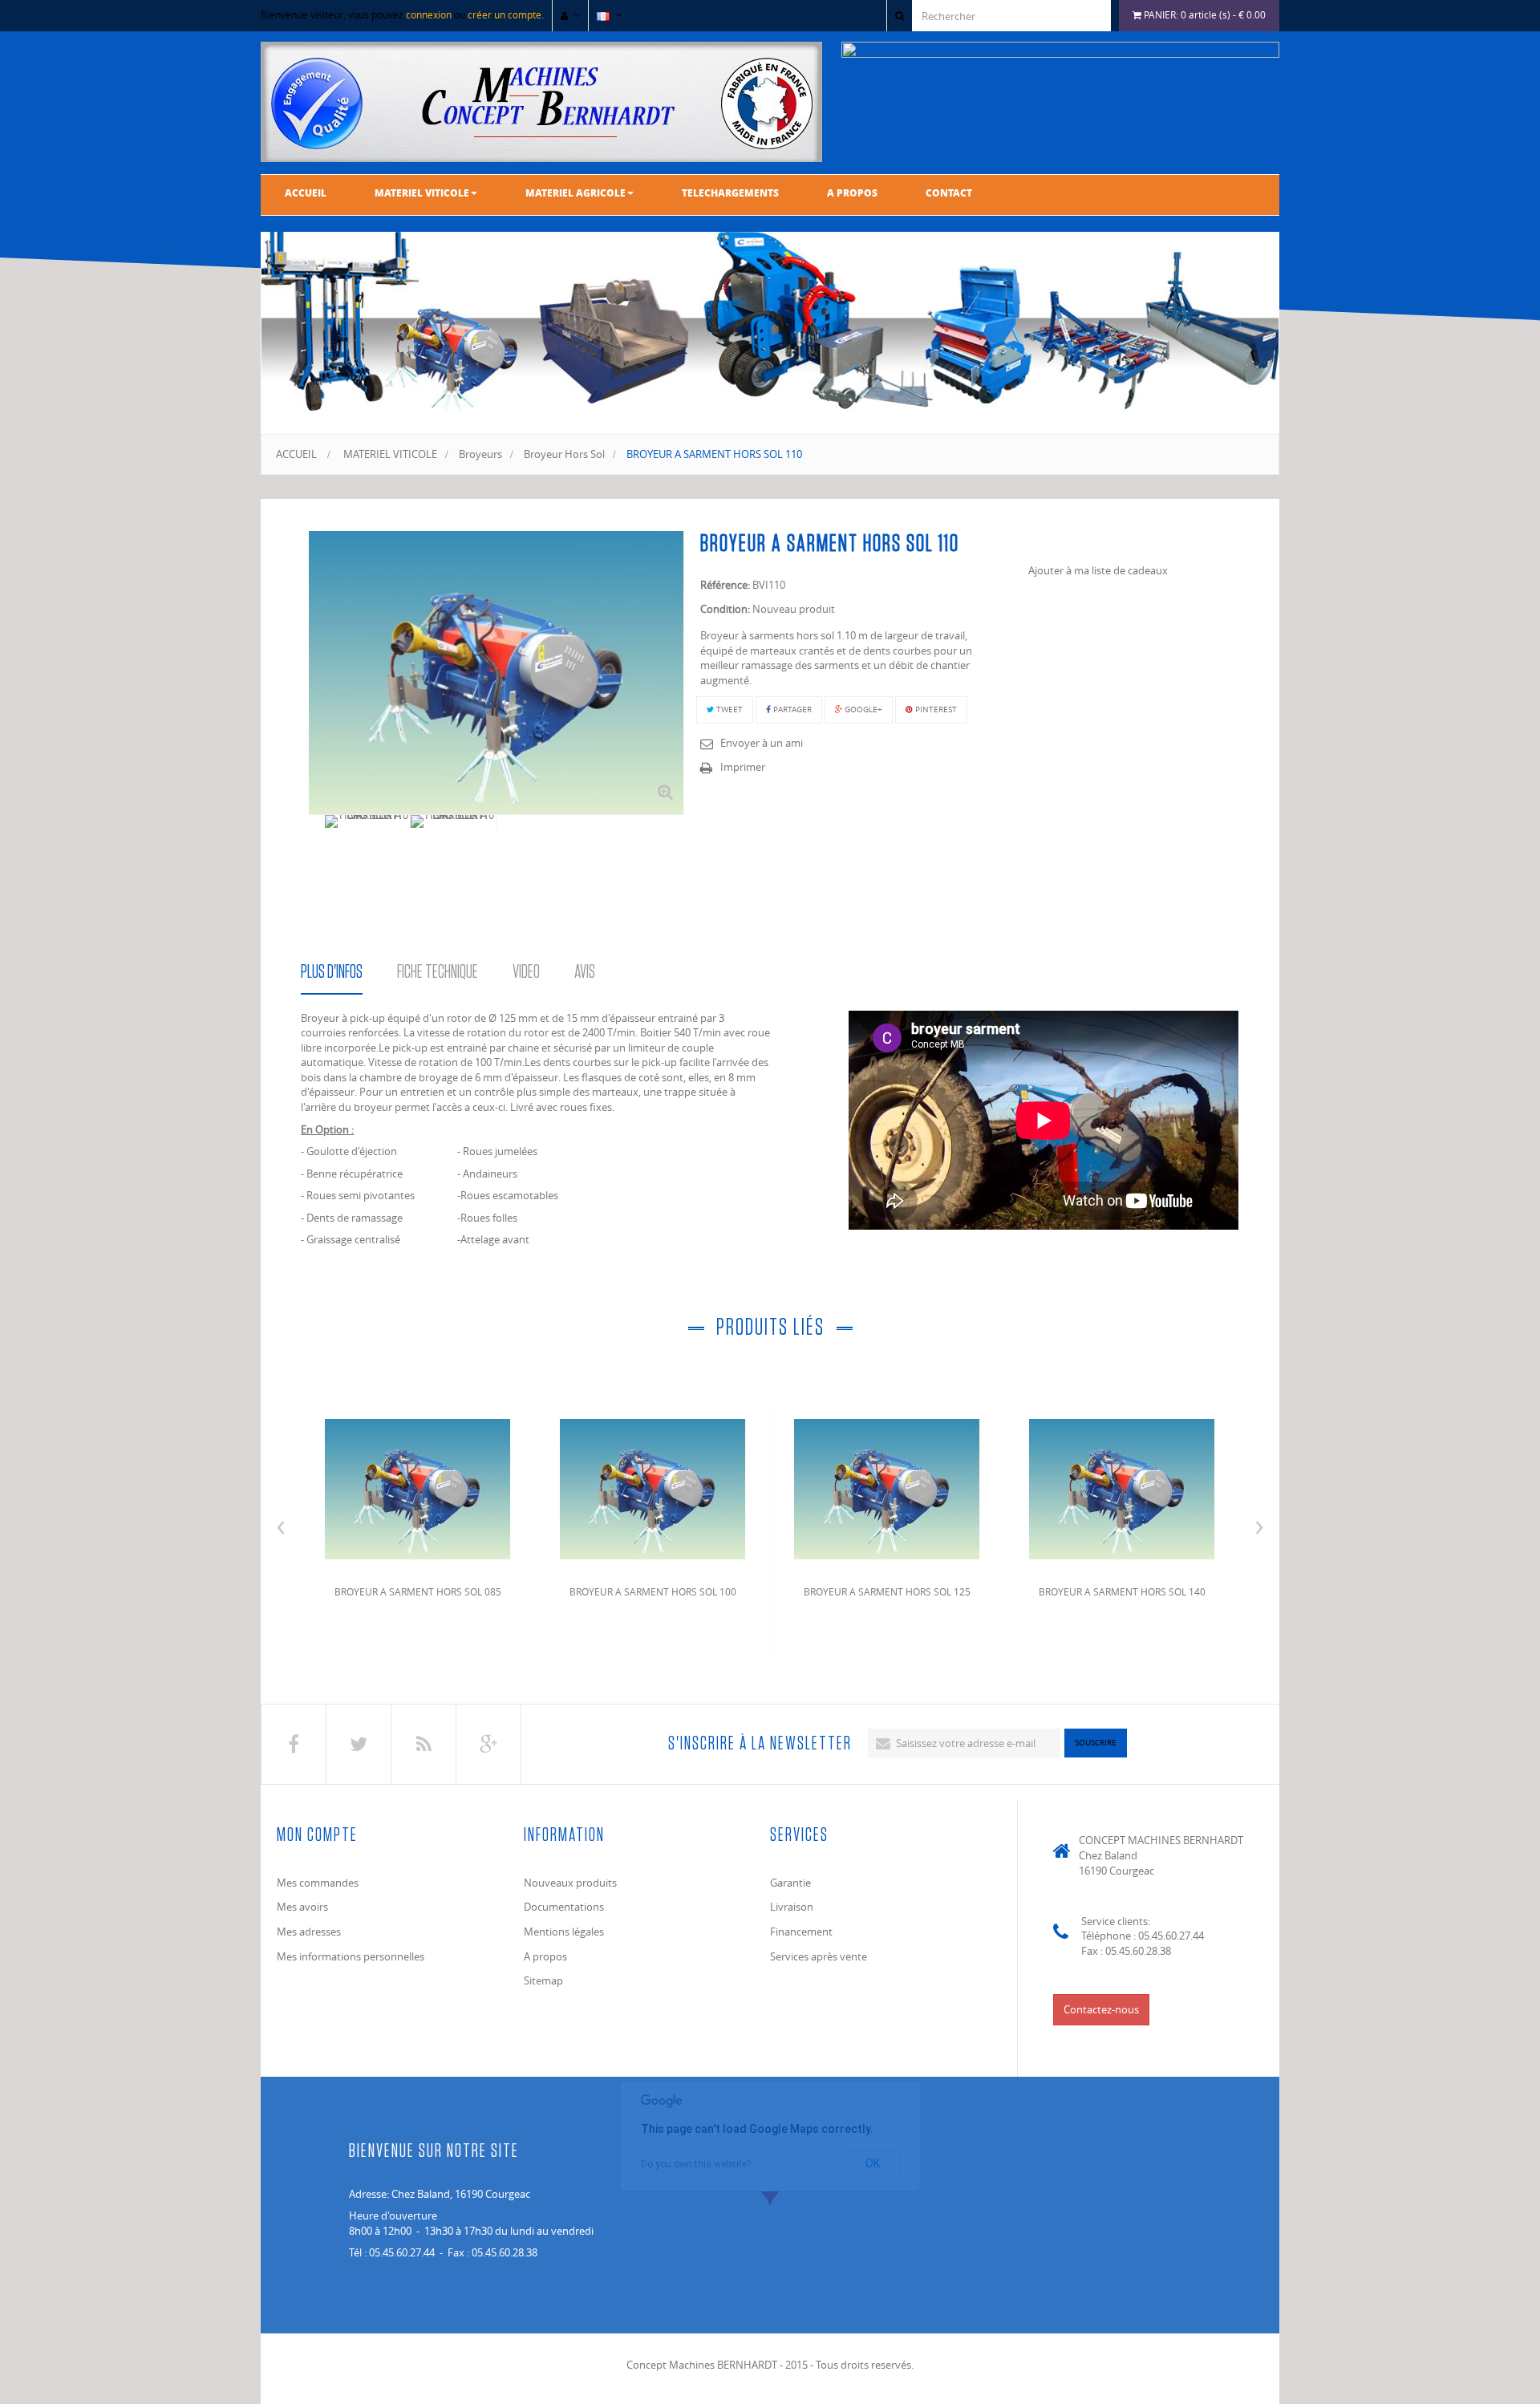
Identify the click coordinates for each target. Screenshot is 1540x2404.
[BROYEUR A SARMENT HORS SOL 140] (1122, 1486)
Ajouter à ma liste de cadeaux (1098, 570)
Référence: (725, 585)
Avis (585, 972)
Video (526, 972)
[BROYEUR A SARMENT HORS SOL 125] (887, 1486)
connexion (429, 14)
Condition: (725, 609)
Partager (791, 709)
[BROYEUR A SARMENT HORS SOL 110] (368, 821)
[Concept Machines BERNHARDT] (541, 102)
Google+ (862, 709)
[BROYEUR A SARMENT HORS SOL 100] (653, 1486)
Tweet (728, 709)
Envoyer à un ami (762, 743)
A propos (545, 1956)
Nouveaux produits (570, 1883)
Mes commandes (318, 1883)
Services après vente (819, 1956)
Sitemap (543, 1980)
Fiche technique (438, 972)
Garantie (790, 1883)
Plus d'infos (332, 972)
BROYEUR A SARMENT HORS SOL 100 (653, 1591)
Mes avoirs (302, 1907)
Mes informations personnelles (351, 1956)
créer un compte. (506, 14)
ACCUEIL (296, 454)
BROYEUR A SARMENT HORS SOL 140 (1122, 1591)
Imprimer (743, 767)
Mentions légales (564, 1932)
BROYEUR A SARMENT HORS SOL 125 (887, 1591)
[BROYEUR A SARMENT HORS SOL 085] (418, 1486)
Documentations (564, 1907)
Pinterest (935, 709)
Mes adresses (309, 1932)
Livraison (792, 1907)
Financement (801, 1932)
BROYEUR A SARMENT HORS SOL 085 (418, 1591)
